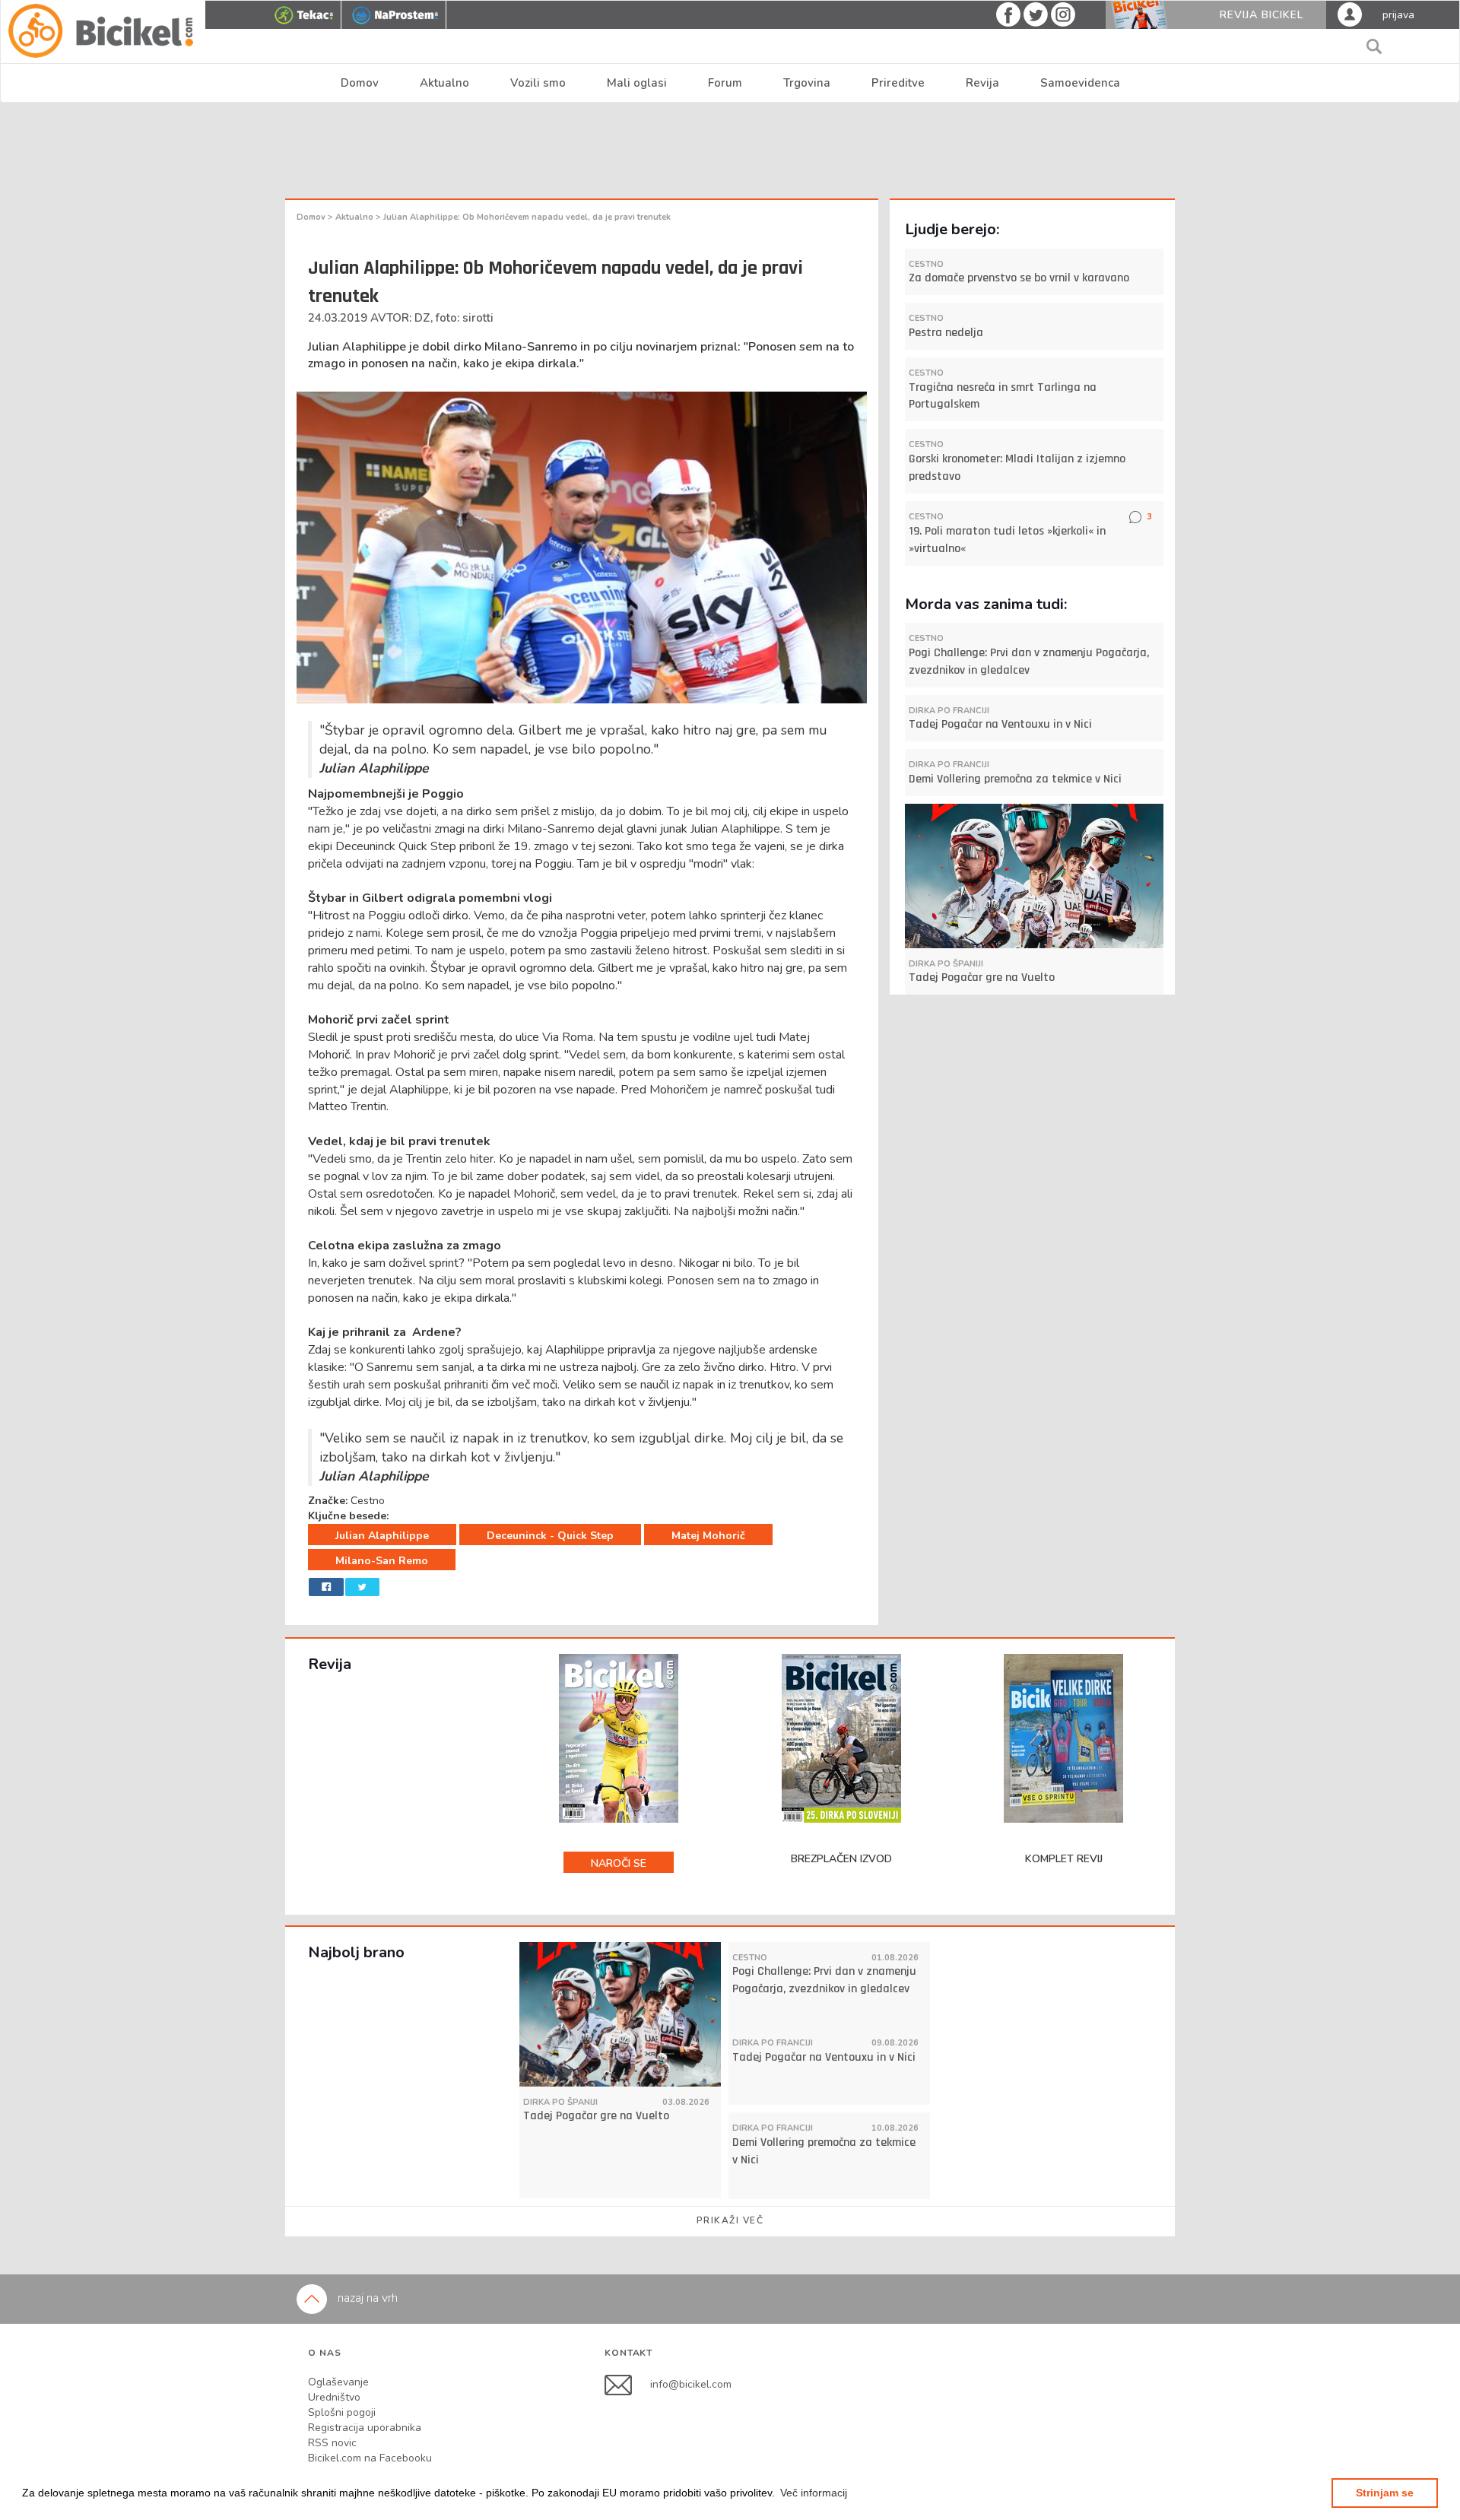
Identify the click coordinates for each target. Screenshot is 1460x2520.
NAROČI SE (619, 1863)
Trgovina (807, 83)
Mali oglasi (637, 83)
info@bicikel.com (691, 2384)
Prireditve (898, 83)
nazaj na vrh (366, 2298)
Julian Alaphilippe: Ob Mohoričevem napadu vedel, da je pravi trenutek (527, 217)
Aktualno (444, 83)
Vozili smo (538, 83)
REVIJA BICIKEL (1262, 15)
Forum (725, 83)
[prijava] (1350, 14)
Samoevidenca (1080, 83)
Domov (360, 83)
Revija (982, 83)
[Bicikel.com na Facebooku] (627, 2384)
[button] (814, 2493)
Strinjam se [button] (1385, 2493)
